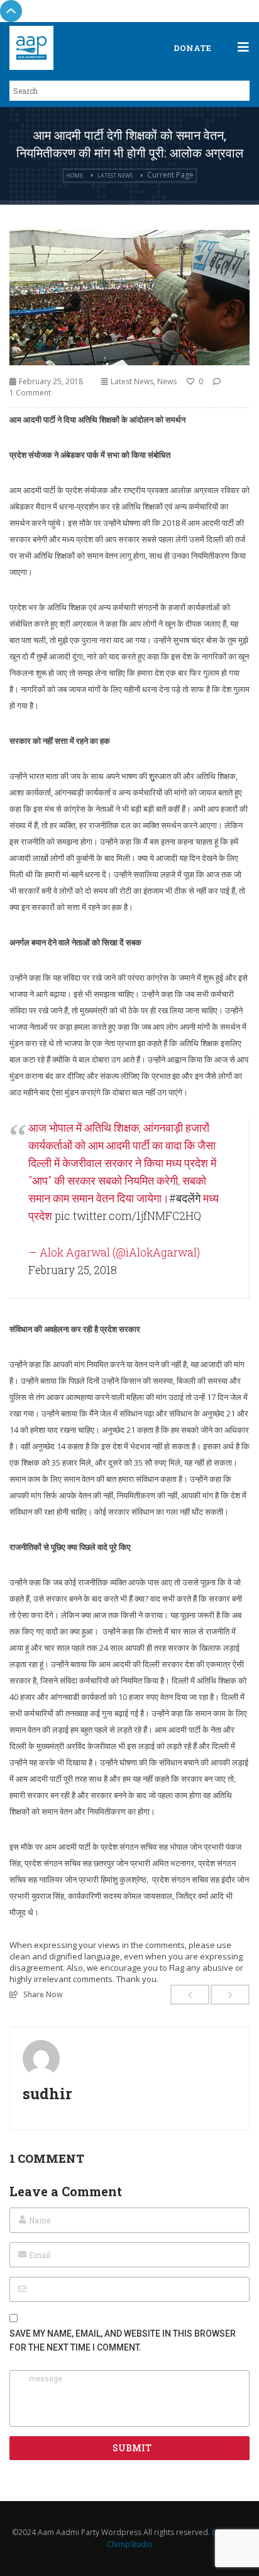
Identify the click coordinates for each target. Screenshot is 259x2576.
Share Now (43, 1994)
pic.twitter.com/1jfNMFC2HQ (128, 1216)
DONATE (192, 48)
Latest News (115, 175)
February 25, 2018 (73, 1270)
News (167, 381)
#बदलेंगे (185, 1198)
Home (74, 175)
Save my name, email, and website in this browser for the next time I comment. (123, 2340)
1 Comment (30, 393)
